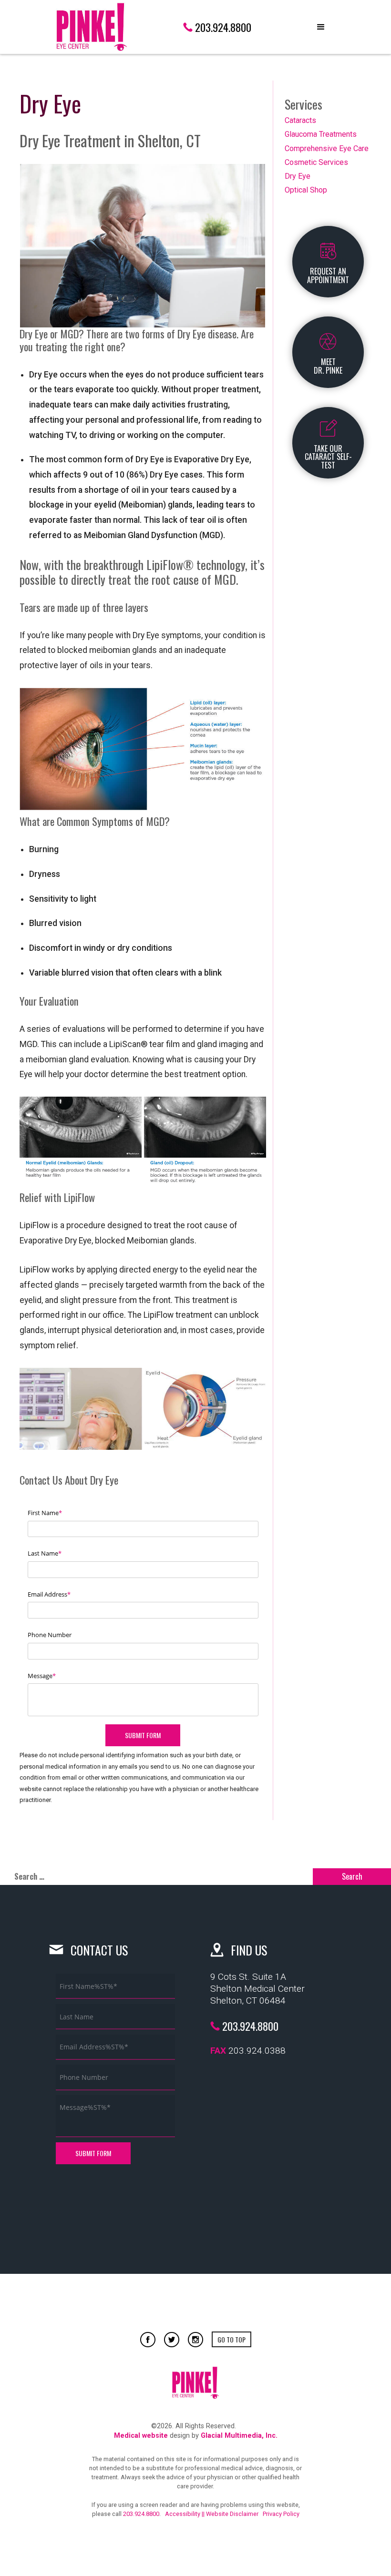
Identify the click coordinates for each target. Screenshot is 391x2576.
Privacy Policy (281, 2514)
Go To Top (232, 2339)
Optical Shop (306, 190)
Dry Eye (298, 176)
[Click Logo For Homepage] (92, 27)
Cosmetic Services (316, 162)
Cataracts (300, 120)
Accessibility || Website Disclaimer (212, 2514)
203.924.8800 (141, 2514)
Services (304, 104)
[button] (321, 27)
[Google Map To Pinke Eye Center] (276, 2143)
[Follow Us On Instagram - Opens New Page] (195, 2340)
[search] (156, 1877)
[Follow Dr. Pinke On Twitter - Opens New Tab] (172, 2340)
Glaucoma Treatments (321, 134)
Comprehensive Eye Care (327, 148)
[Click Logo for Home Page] (195, 2383)
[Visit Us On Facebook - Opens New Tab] (148, 2340)
